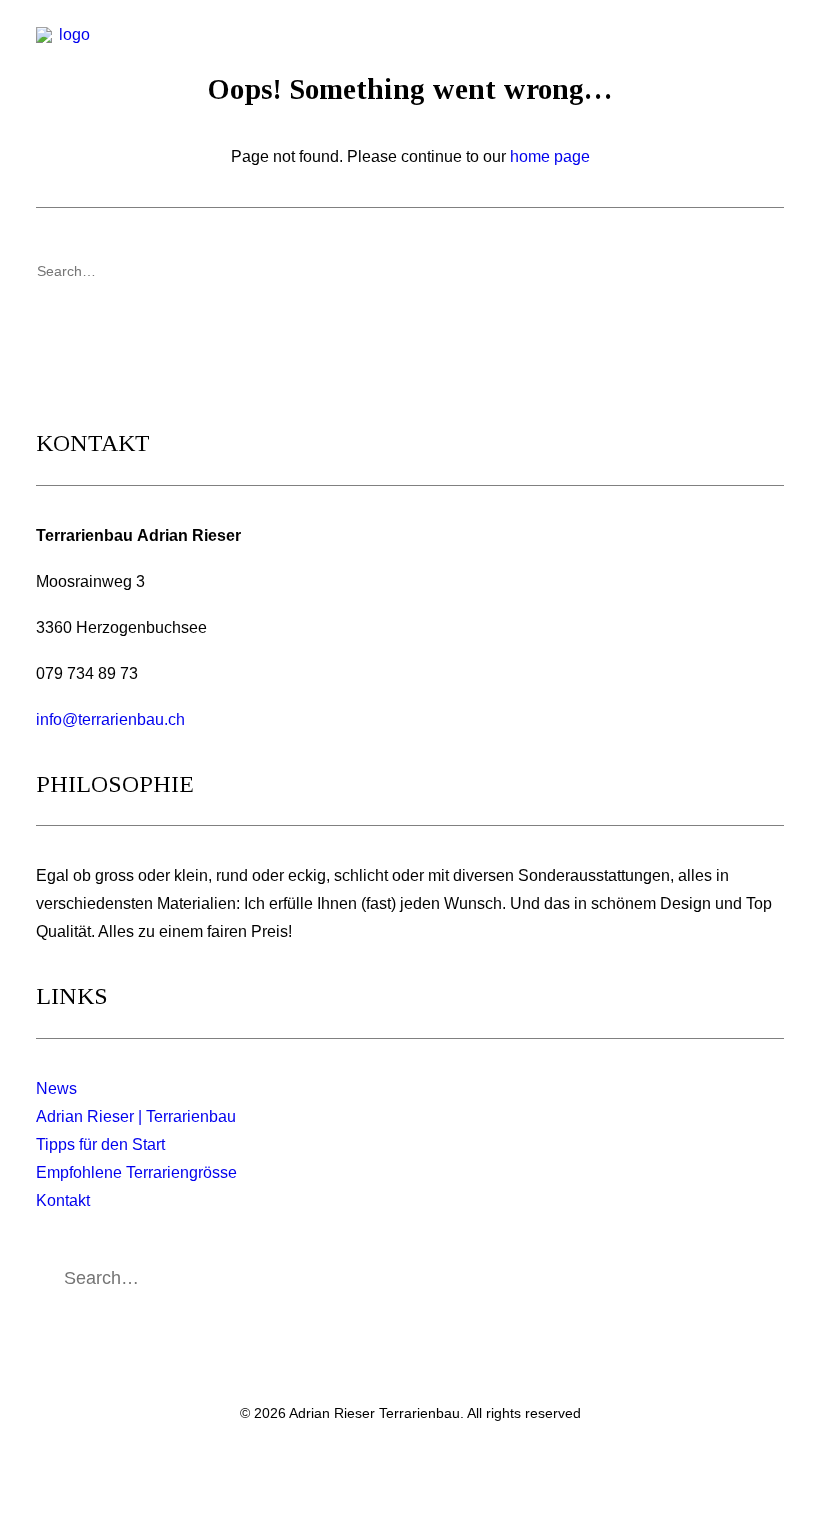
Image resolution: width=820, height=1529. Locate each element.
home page (550, 156)
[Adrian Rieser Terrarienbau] (66, 57)
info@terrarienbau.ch (110, 719)
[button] (774, 57)
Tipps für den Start (100, 1144)
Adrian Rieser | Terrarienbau (136, 1116)
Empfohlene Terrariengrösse (136, 1172)
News (56, 1088)
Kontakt (63, 1200)
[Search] (410, 271)
